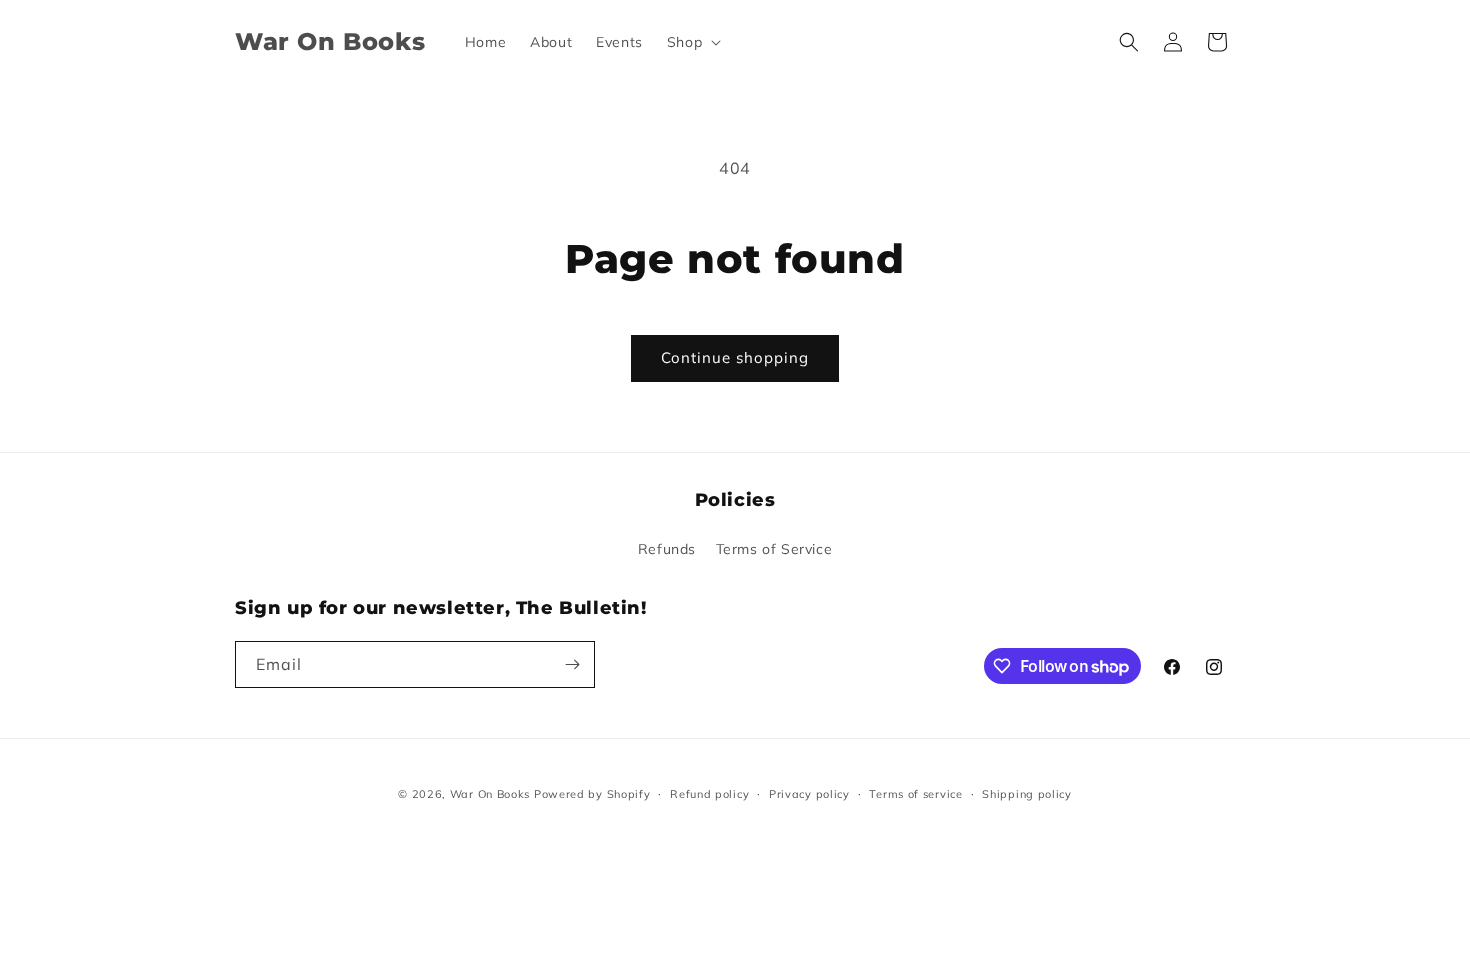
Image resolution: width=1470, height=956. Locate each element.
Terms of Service (774, 549)
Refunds (667, 549)
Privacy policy (809, 794)
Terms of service (915, 794)
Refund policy (709, 794)
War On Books (490, 794)
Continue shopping (735, 357)
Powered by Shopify (592, 794)
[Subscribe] (572, 664)
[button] (692, 42)
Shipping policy (1027, 794)
